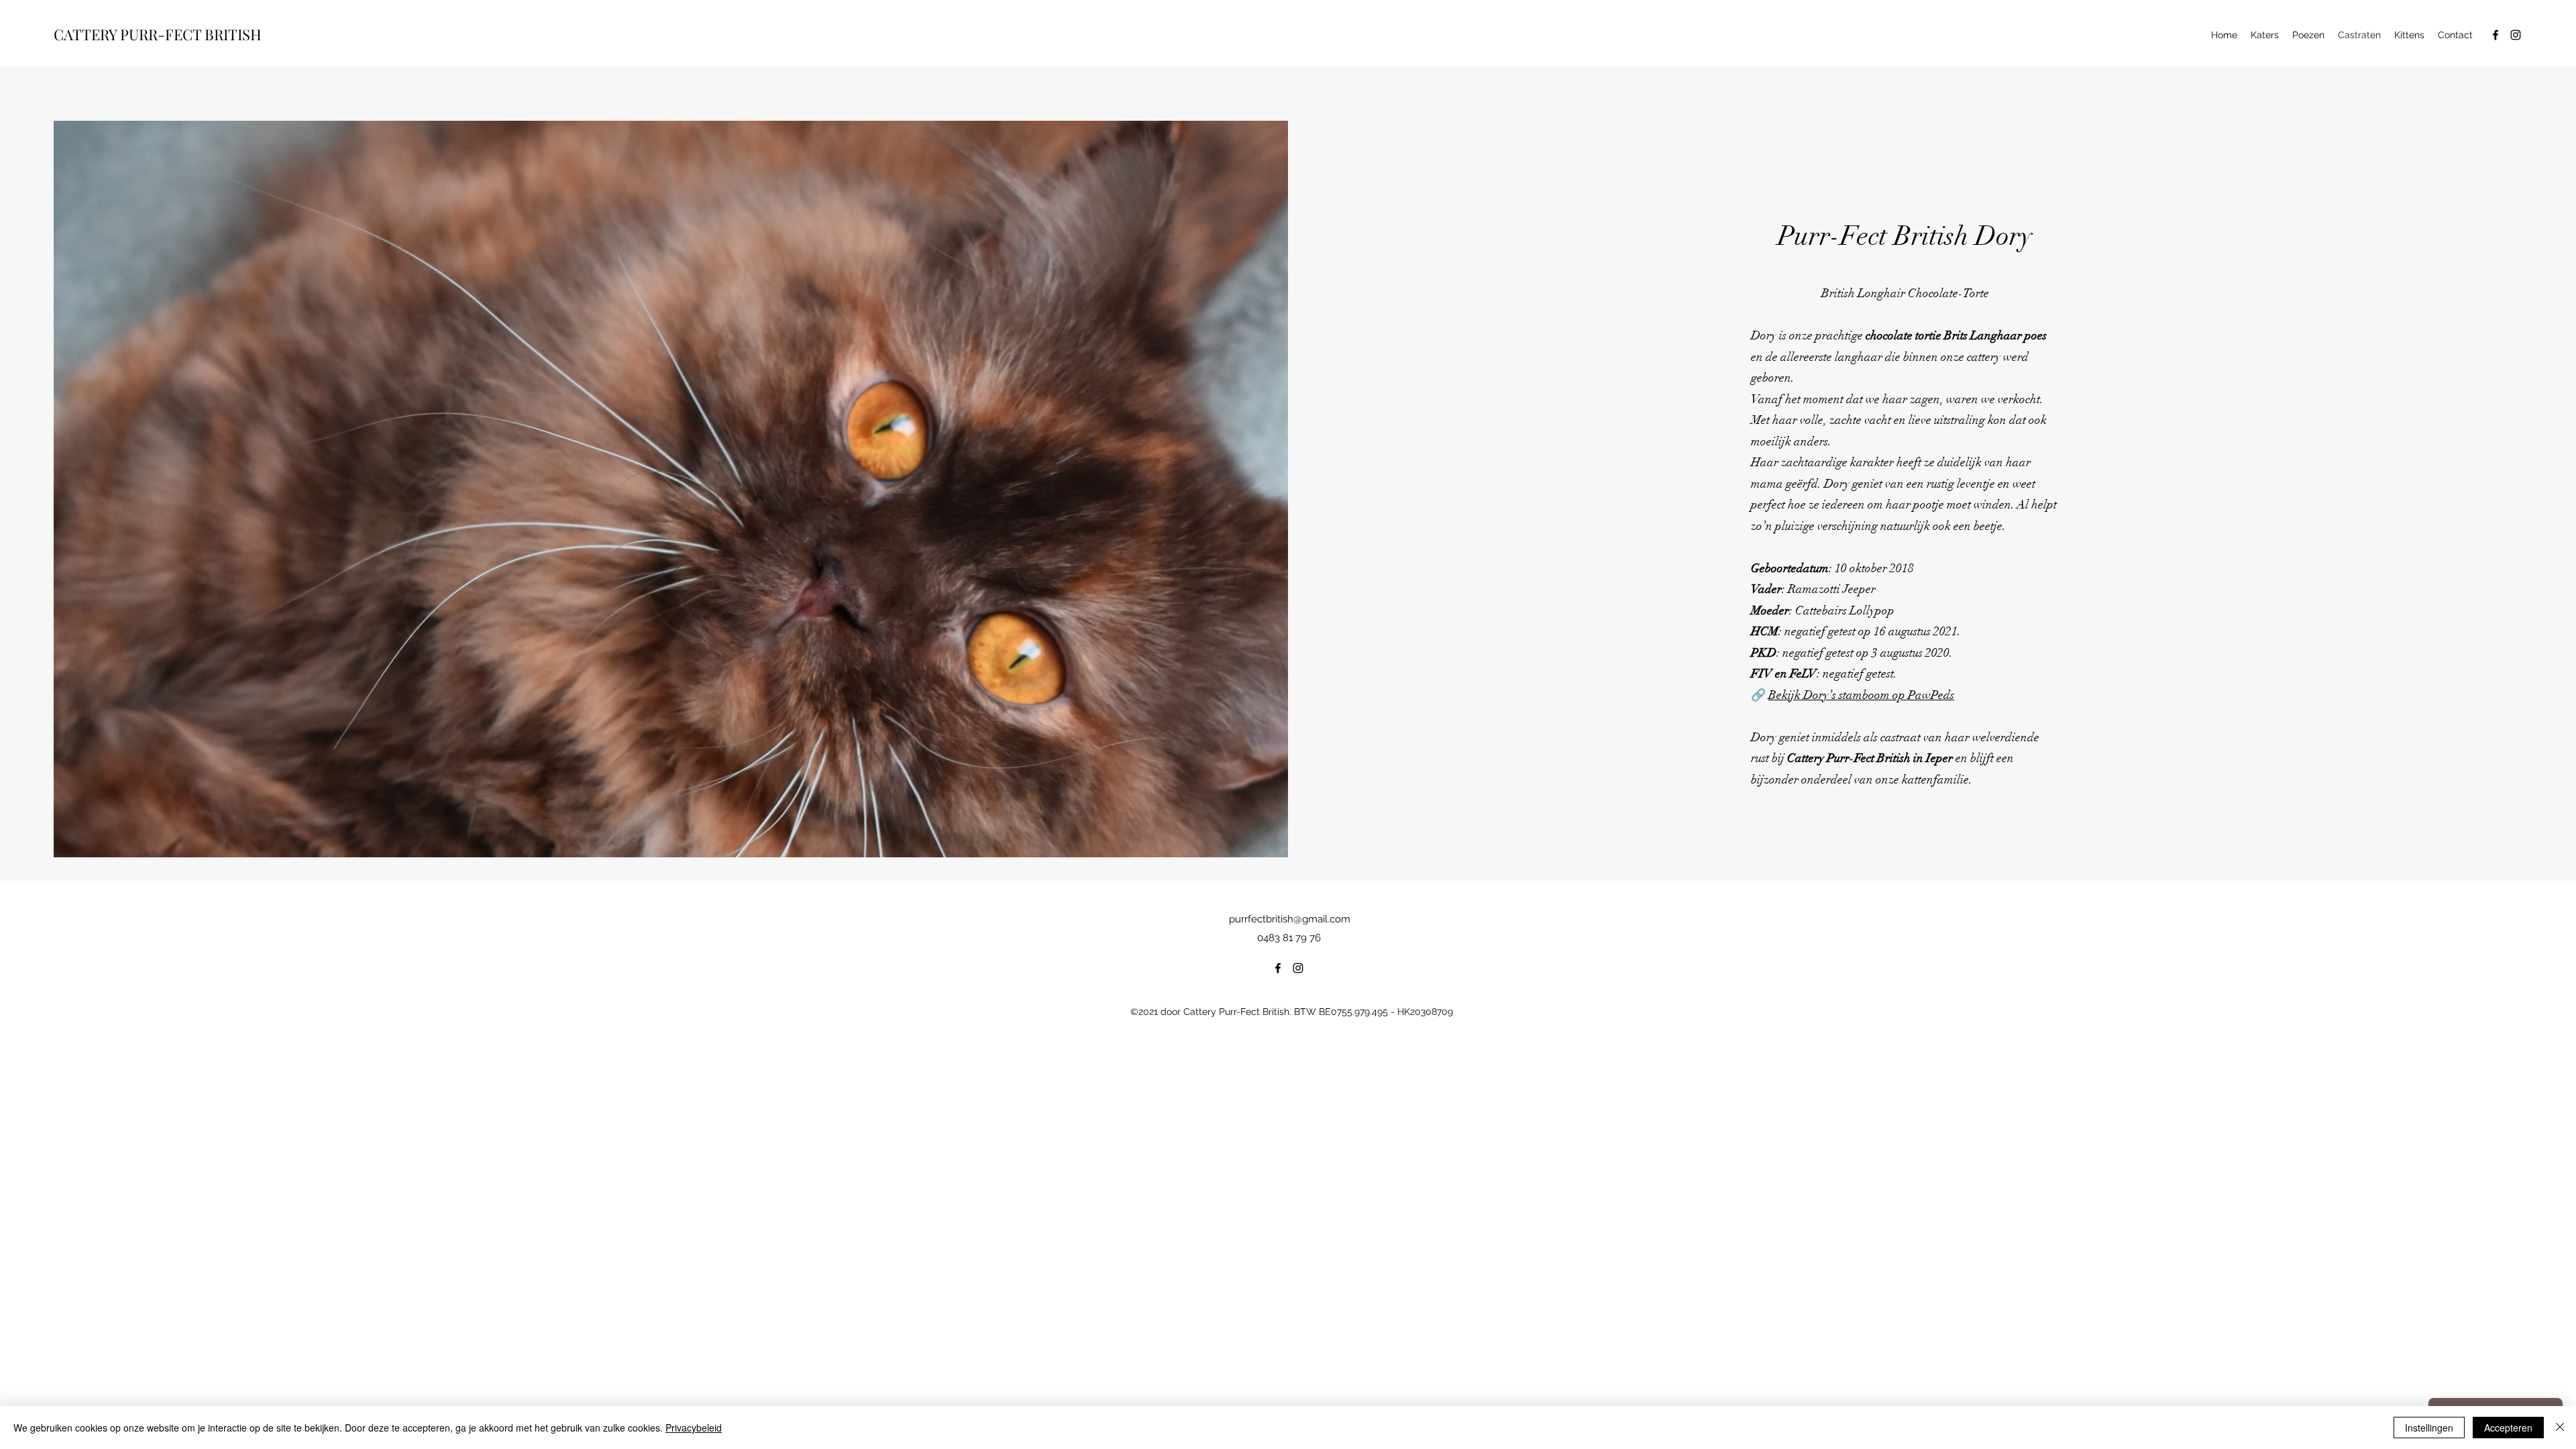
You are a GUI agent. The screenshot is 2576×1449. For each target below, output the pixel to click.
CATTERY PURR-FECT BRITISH (158, 34)
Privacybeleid (694, 1428)
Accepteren (2508, 1428)
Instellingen (2429, 1428)
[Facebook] (2495, 35)
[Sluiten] (2560, 1428)
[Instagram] (2516, 35)
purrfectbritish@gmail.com (1290, 919)
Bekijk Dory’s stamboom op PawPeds (1861, 695)
